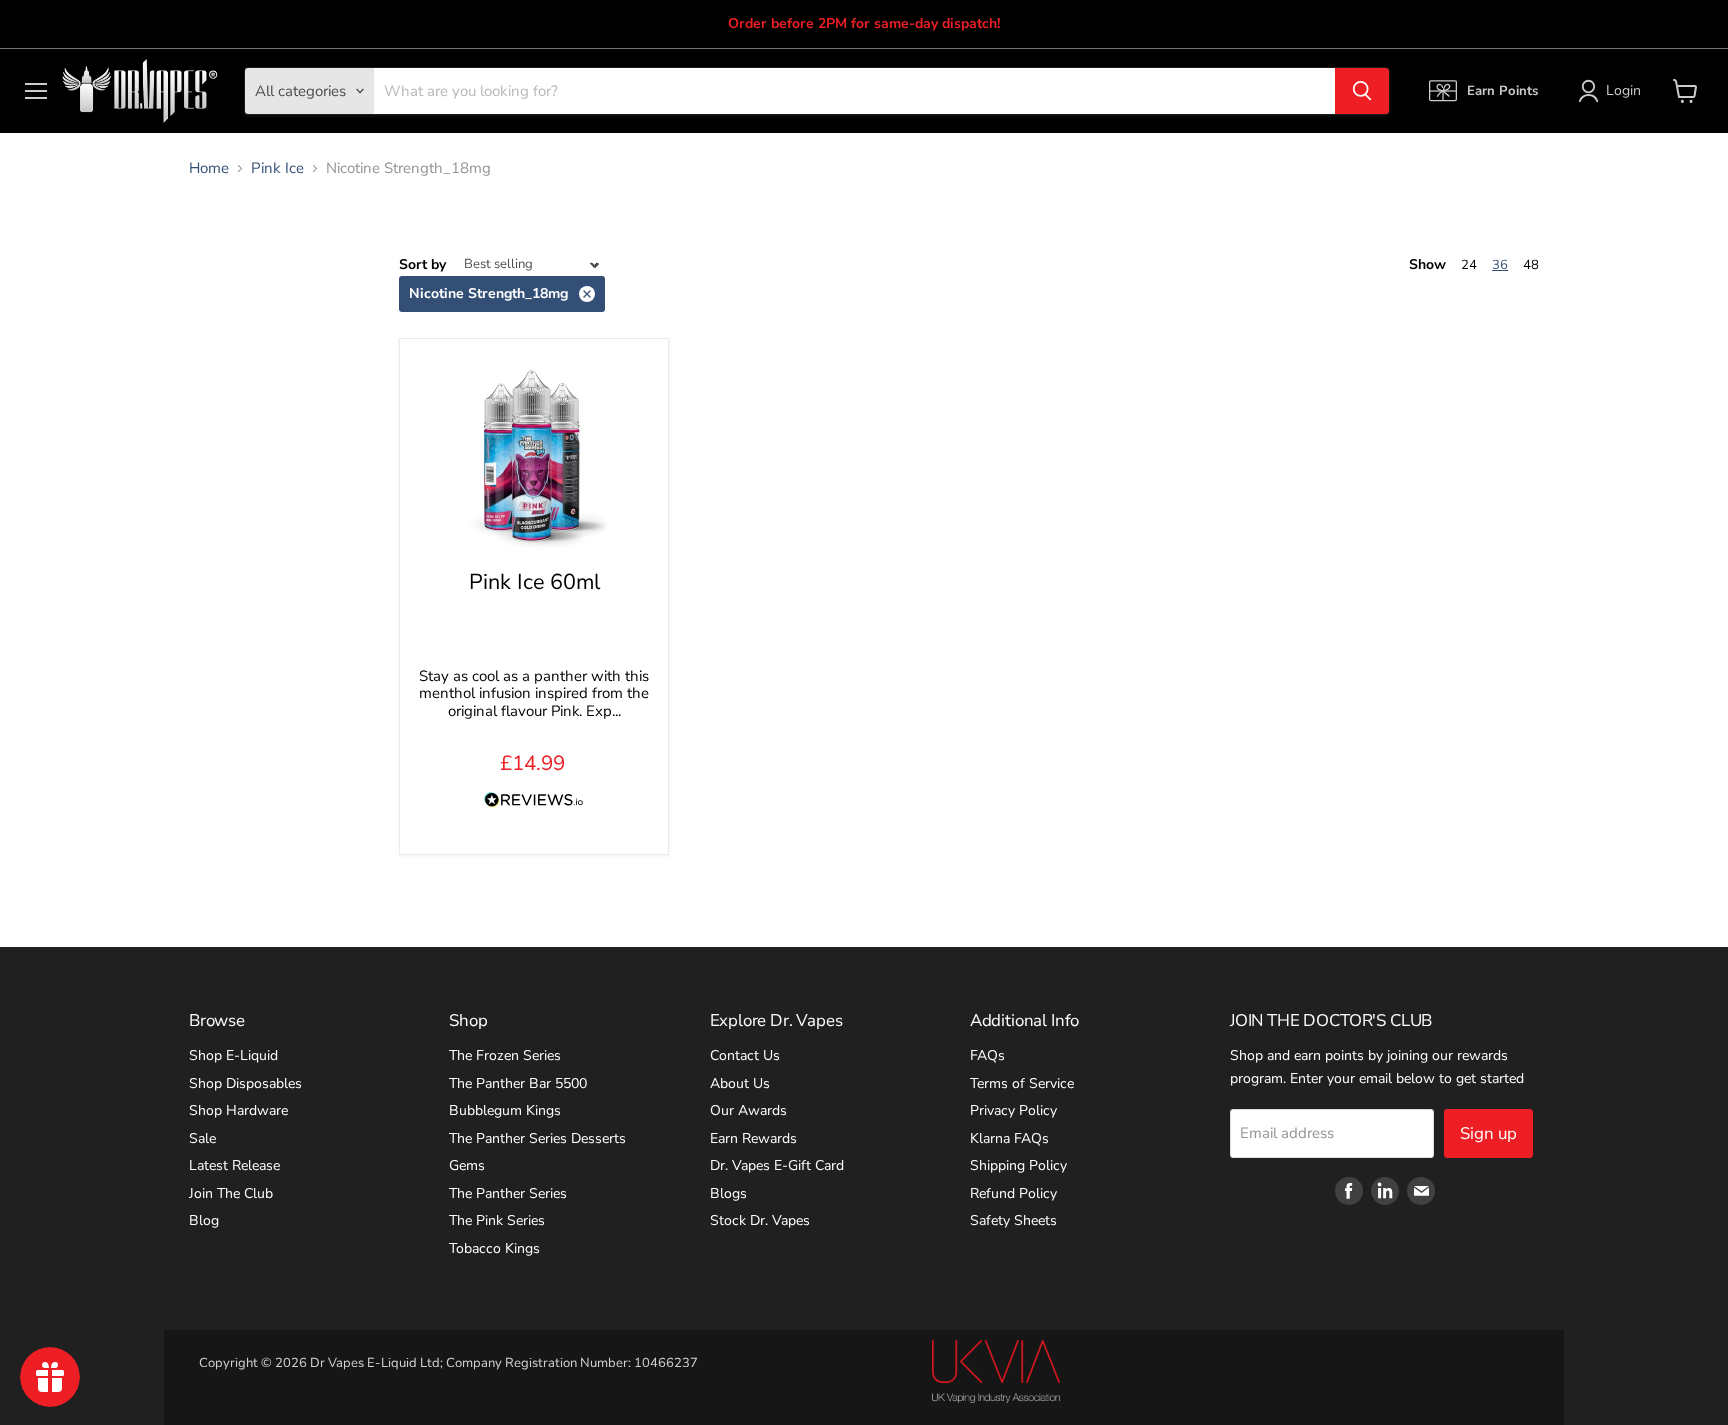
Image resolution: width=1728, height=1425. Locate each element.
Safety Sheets (1013, 1220)
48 (1531, 265)
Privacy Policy (1013, 1110)
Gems (467, 1165)
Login (1623, 90)
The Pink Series (497, 1220)
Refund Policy (1013, 1193)
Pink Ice (277, 168)
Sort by (422, 265)
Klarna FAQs (1009, 1138)
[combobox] (854, 91)
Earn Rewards (753, 1138)
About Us (740, 1083)
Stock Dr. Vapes (760, 1220)
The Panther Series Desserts (537, 1138)
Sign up (1488, 1133)
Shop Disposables (245, 1083)
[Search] (1362, 91)
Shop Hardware (238, 1110)
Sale (202, 1138)
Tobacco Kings (494, 1248)
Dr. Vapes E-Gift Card (777, 1165)
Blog (204, 1220)
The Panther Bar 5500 (518, 1083)
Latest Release (234, 1165)
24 (1469, 265)
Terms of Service (1022, 1083)
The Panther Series (508, 1193)
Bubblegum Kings (505, 1110)
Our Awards (748, 1110)
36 (1500, 265)
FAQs (987, 1055)
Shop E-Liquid (233, 1055)
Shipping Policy (1018, 1165)
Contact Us (745, 1055)
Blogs (728, 1193)
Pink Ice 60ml (534, 582)
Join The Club (231, 1193)
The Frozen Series (505, 1055)
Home (209, 168)
